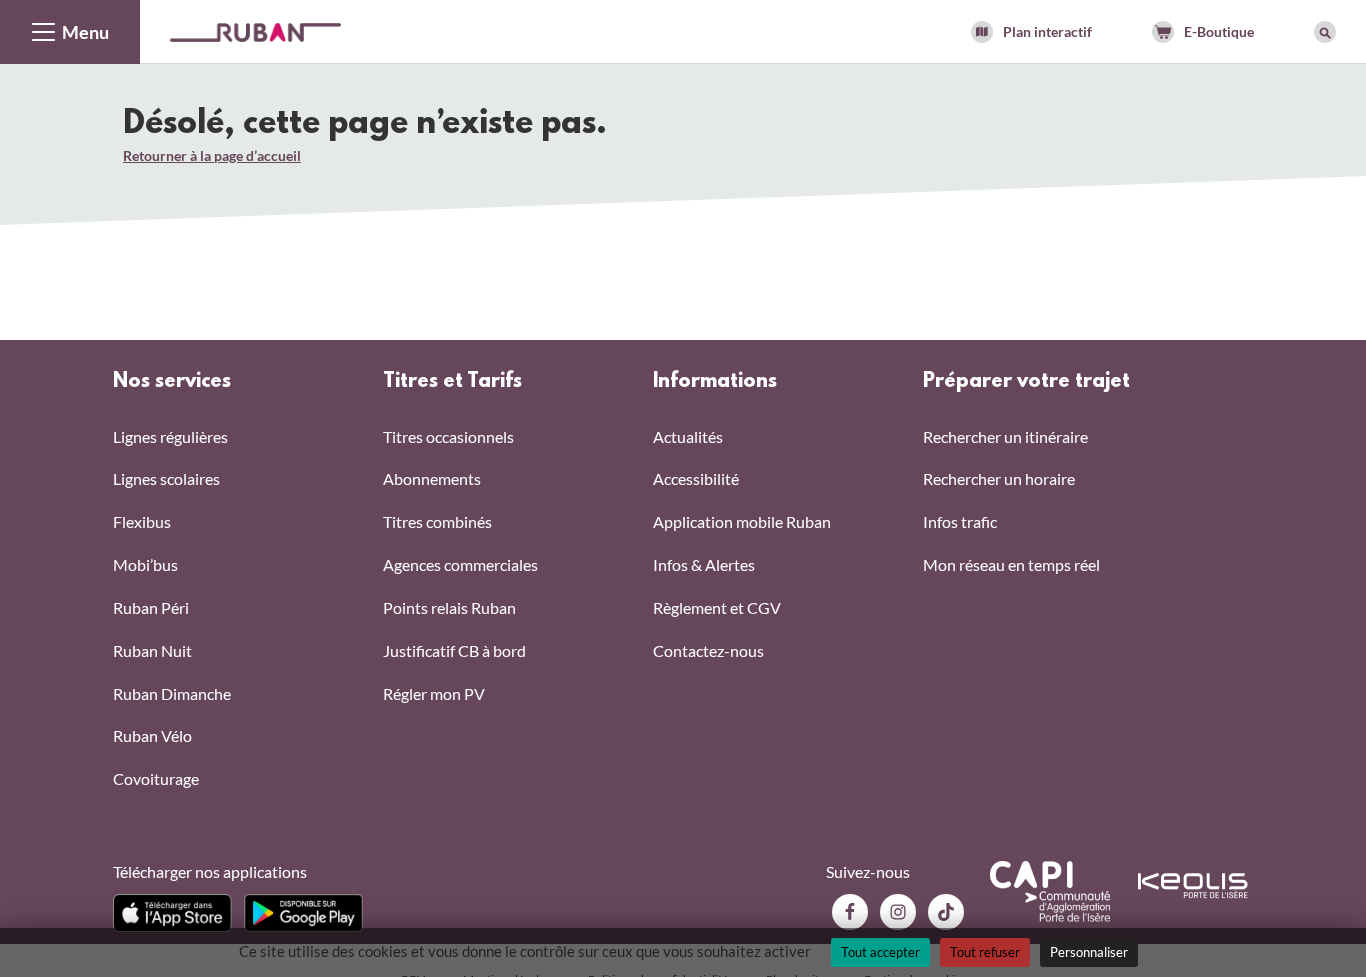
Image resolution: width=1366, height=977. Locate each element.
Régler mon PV (434, 693)
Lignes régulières (170, 436)
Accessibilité (696, 478)
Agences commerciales (460, 564)
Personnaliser (1089, 952)
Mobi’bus (145, 564)
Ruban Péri (151, 607)
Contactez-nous (708, 650)
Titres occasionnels (448, 436)
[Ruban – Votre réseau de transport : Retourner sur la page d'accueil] (255, 30)
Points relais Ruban (449, 607)
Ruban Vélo (152, 735)
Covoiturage (156, 778)
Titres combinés (437, 521)
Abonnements (432, 478)
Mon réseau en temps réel (1011, 564)
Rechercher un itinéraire (1005, 436)
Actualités (688, 436)
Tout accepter (880, 952)
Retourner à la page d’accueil (212, 155)
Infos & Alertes (704, 564)
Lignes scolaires (166, 478)
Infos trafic (960, 521)
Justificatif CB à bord (454, 650)
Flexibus (142, 521)
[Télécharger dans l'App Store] (172, 913)
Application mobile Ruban (742, 521)
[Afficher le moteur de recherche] (1325, 32)
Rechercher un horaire (999, 478)
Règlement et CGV (717, 607)
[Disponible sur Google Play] (303, 913)
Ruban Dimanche (172, 693)
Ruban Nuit (152, 650)
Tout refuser (985, 952)
